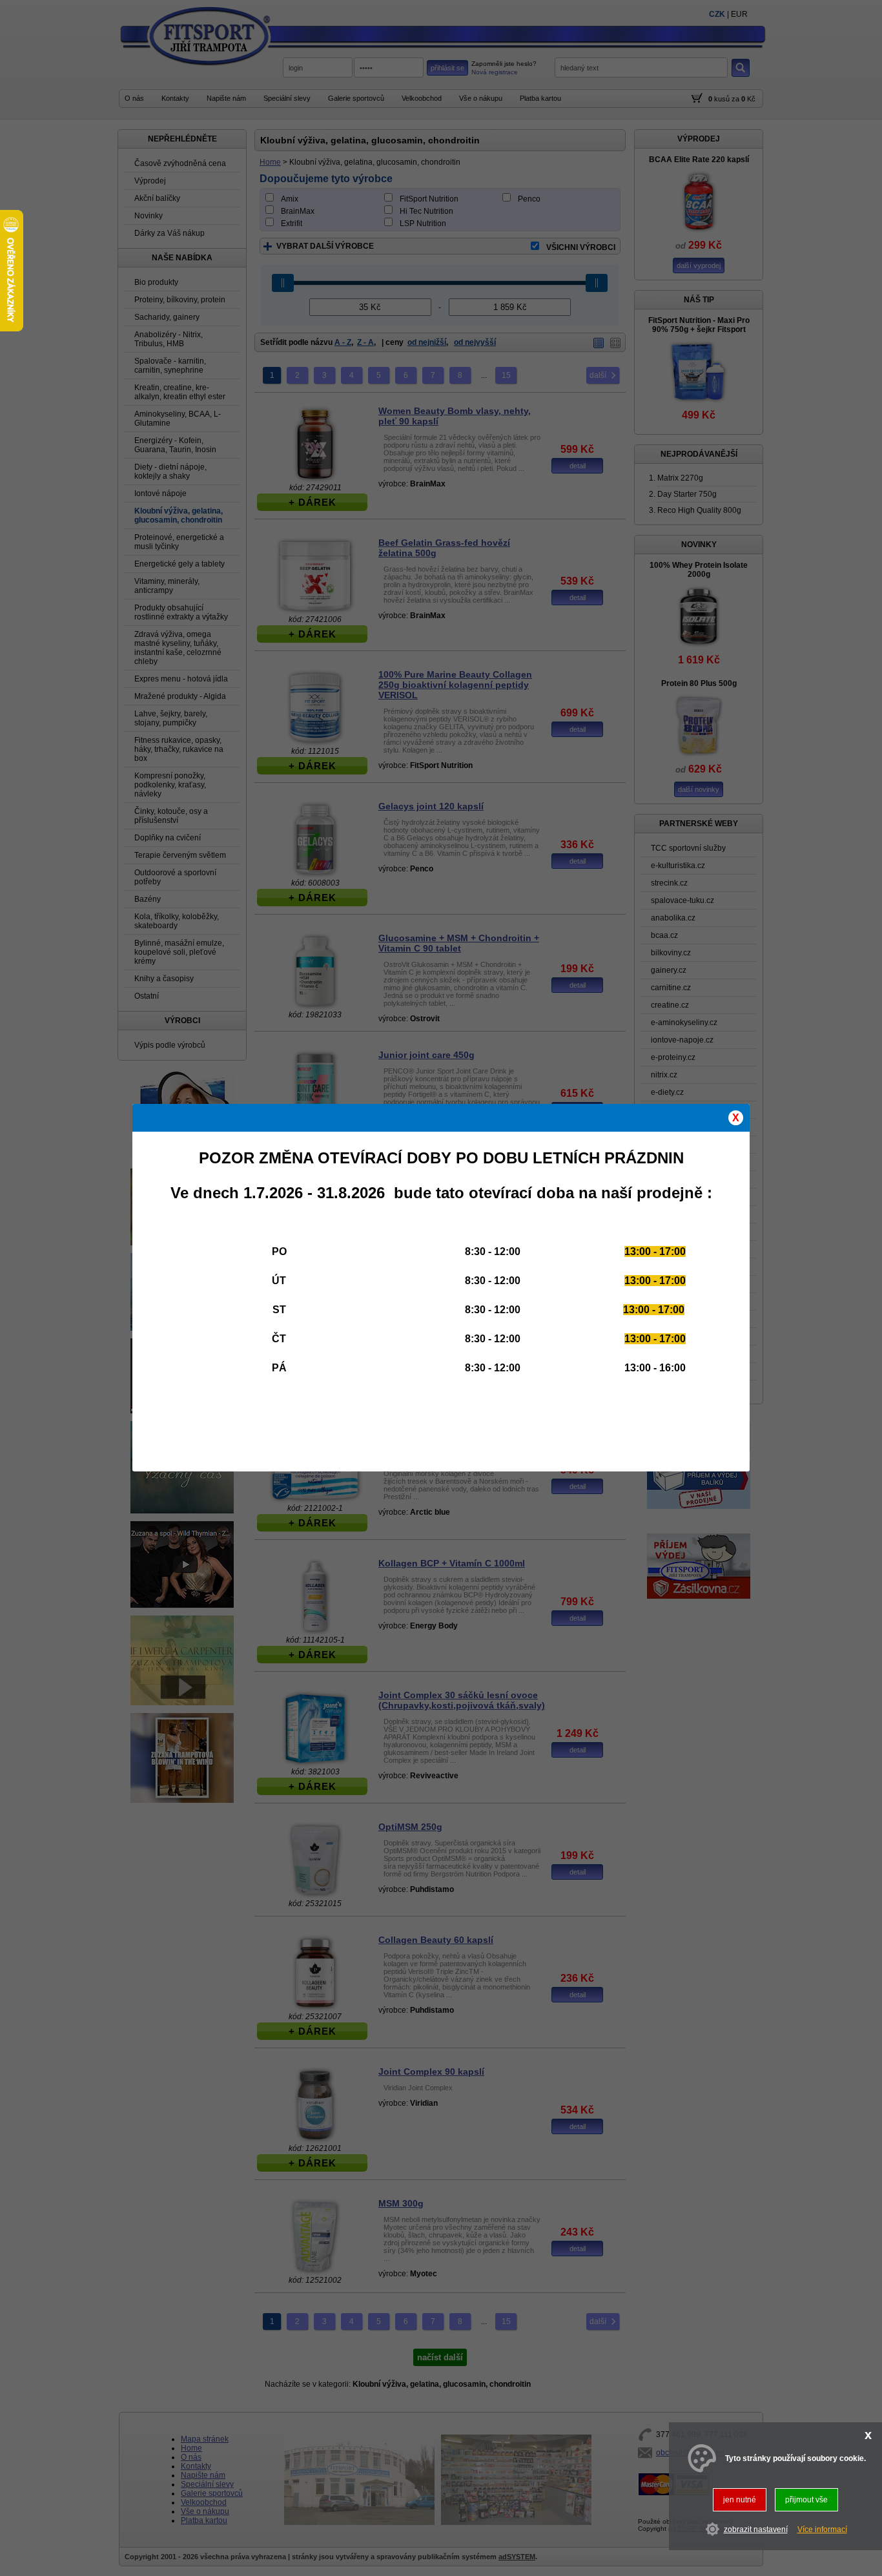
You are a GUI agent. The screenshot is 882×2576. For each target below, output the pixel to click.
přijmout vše (806, 2500)
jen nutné (740, 2500)
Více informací (822, 2529)
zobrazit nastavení (756, 2529)
